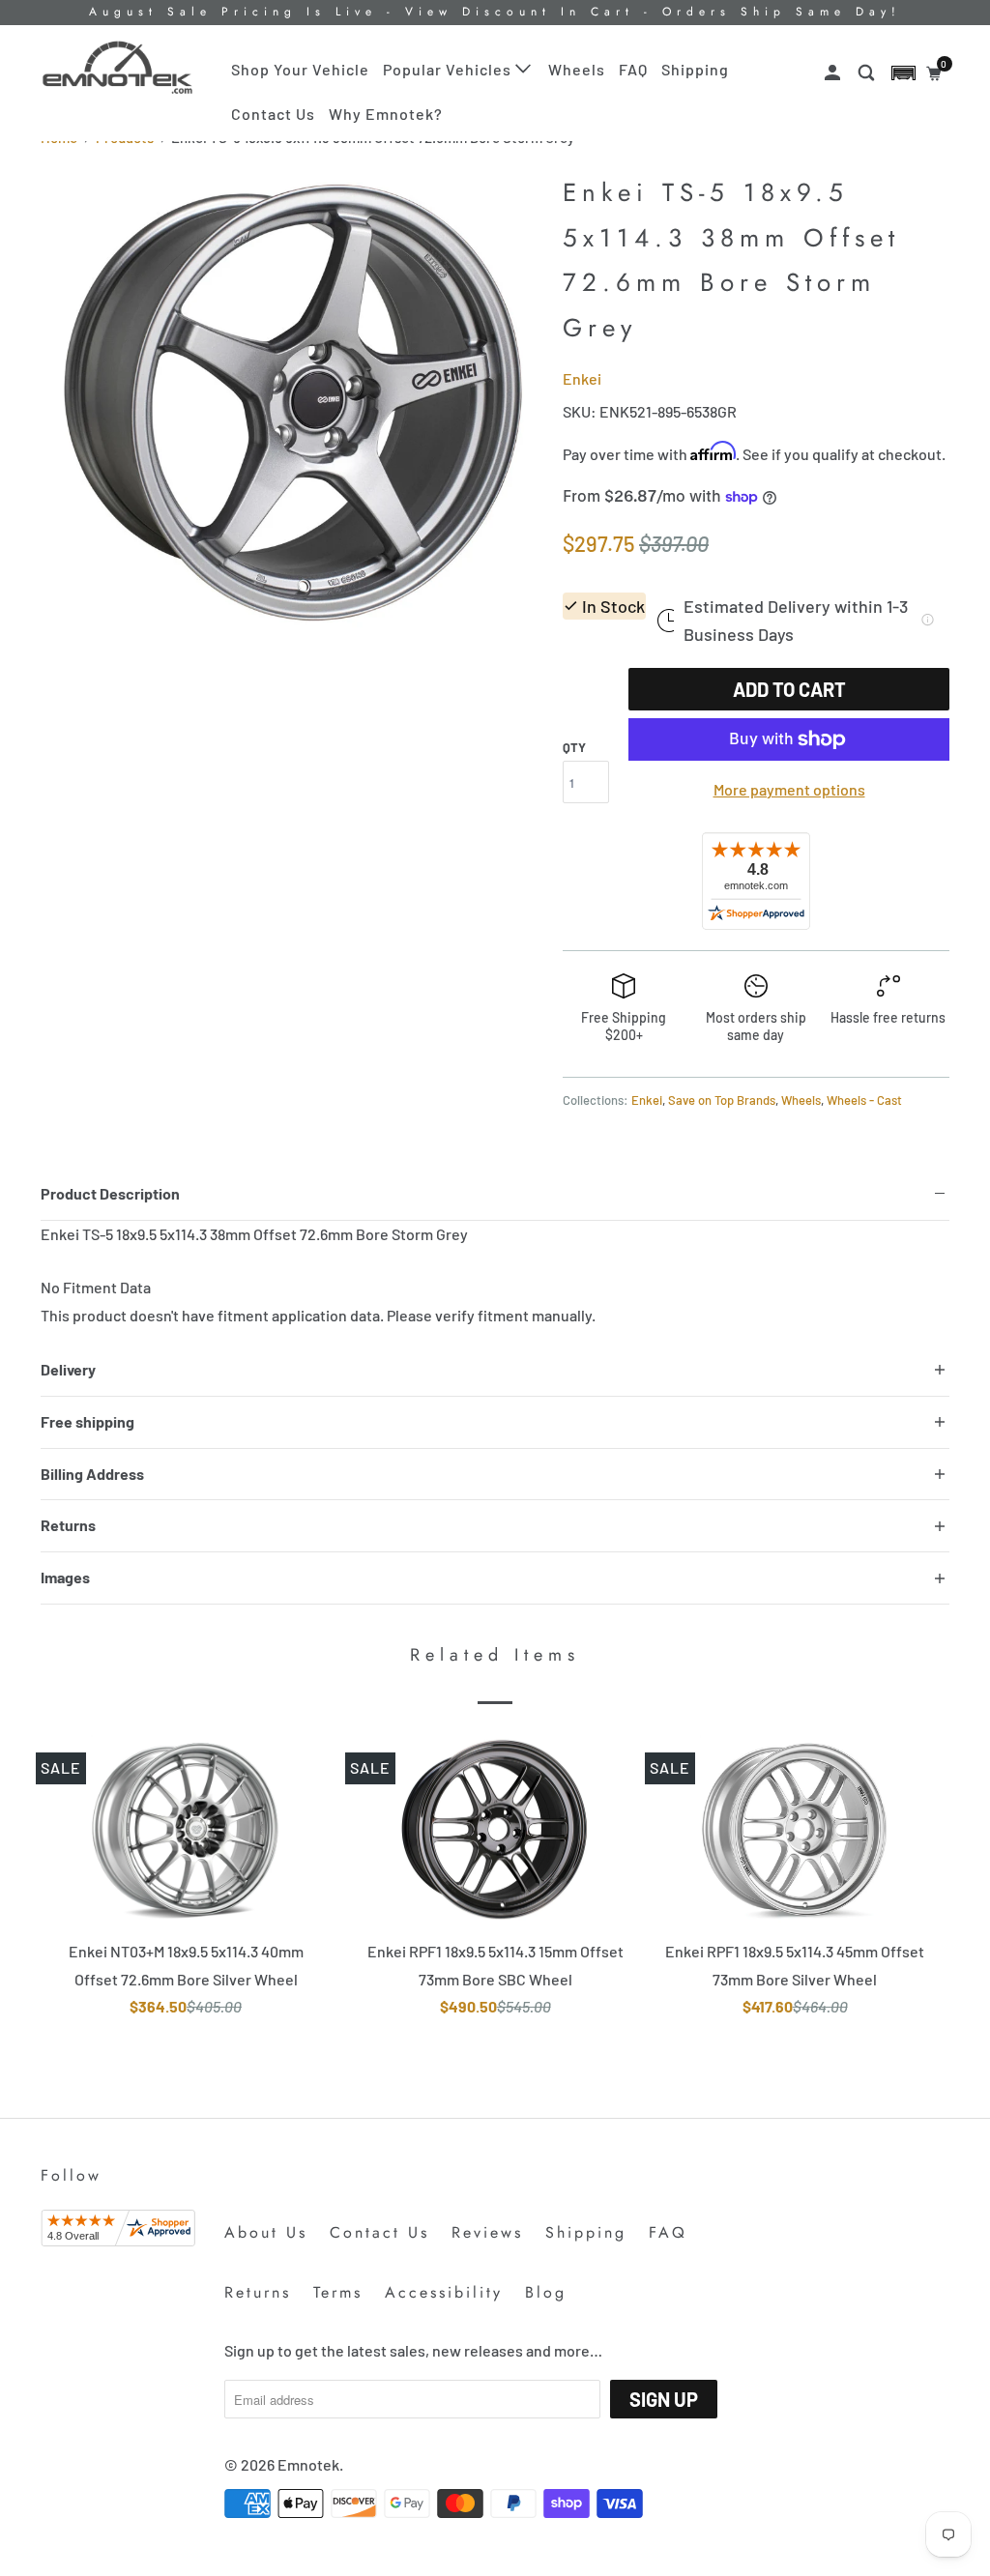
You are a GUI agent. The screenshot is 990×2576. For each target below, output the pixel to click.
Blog (546, 2292)
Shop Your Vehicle (300, 69)
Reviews (487, 2232)
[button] (903, 73)
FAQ (633, 69)
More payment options (789, 789)
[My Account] (834, 73)
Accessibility (444, 2292)
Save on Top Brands (722, 1100)
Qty (574, 747)
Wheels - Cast (864, 1100)
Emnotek (308, 2464)
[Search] (868, 73)
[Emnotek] (118, 68)
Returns (258, 2292)
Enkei (582, 378)
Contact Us (273, 114)
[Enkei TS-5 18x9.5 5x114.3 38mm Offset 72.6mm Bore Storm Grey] (292, 401)
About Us (266, 2232)
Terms (338, 2292)
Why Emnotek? (386, 114)
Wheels (577, 69)
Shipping (695, 69)
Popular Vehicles (449, 69)
